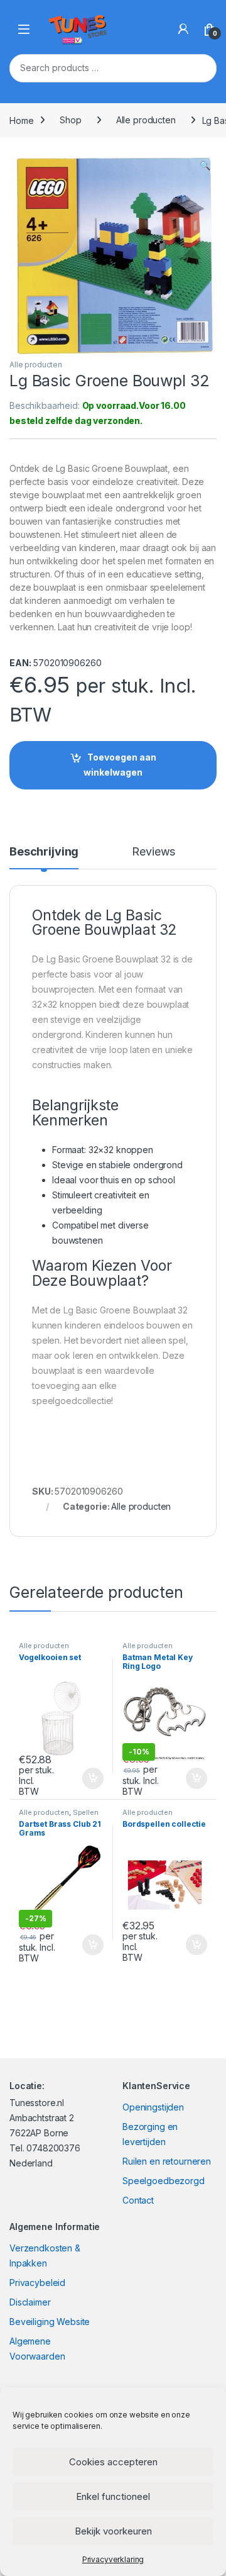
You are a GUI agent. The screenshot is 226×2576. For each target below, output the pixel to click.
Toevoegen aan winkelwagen (120, 765)
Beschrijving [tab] (44, 852)
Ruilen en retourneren (167, 2161)
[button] (205, 165)
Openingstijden (153, 2107)
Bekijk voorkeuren (113, 2531)
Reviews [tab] (153, 852)
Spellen (86, 1812)
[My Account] (183, 29)
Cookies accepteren (113, 2462)
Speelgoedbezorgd (164, 2181)
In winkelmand (79, 1778)
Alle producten (146, 120)
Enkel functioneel (113, 2496)
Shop (70, 120)
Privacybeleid (37, 2283)
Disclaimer (30, 2302)
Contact (138, 2200)
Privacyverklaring (113, 2559)
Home (21, 120)
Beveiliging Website (50, 2322)
